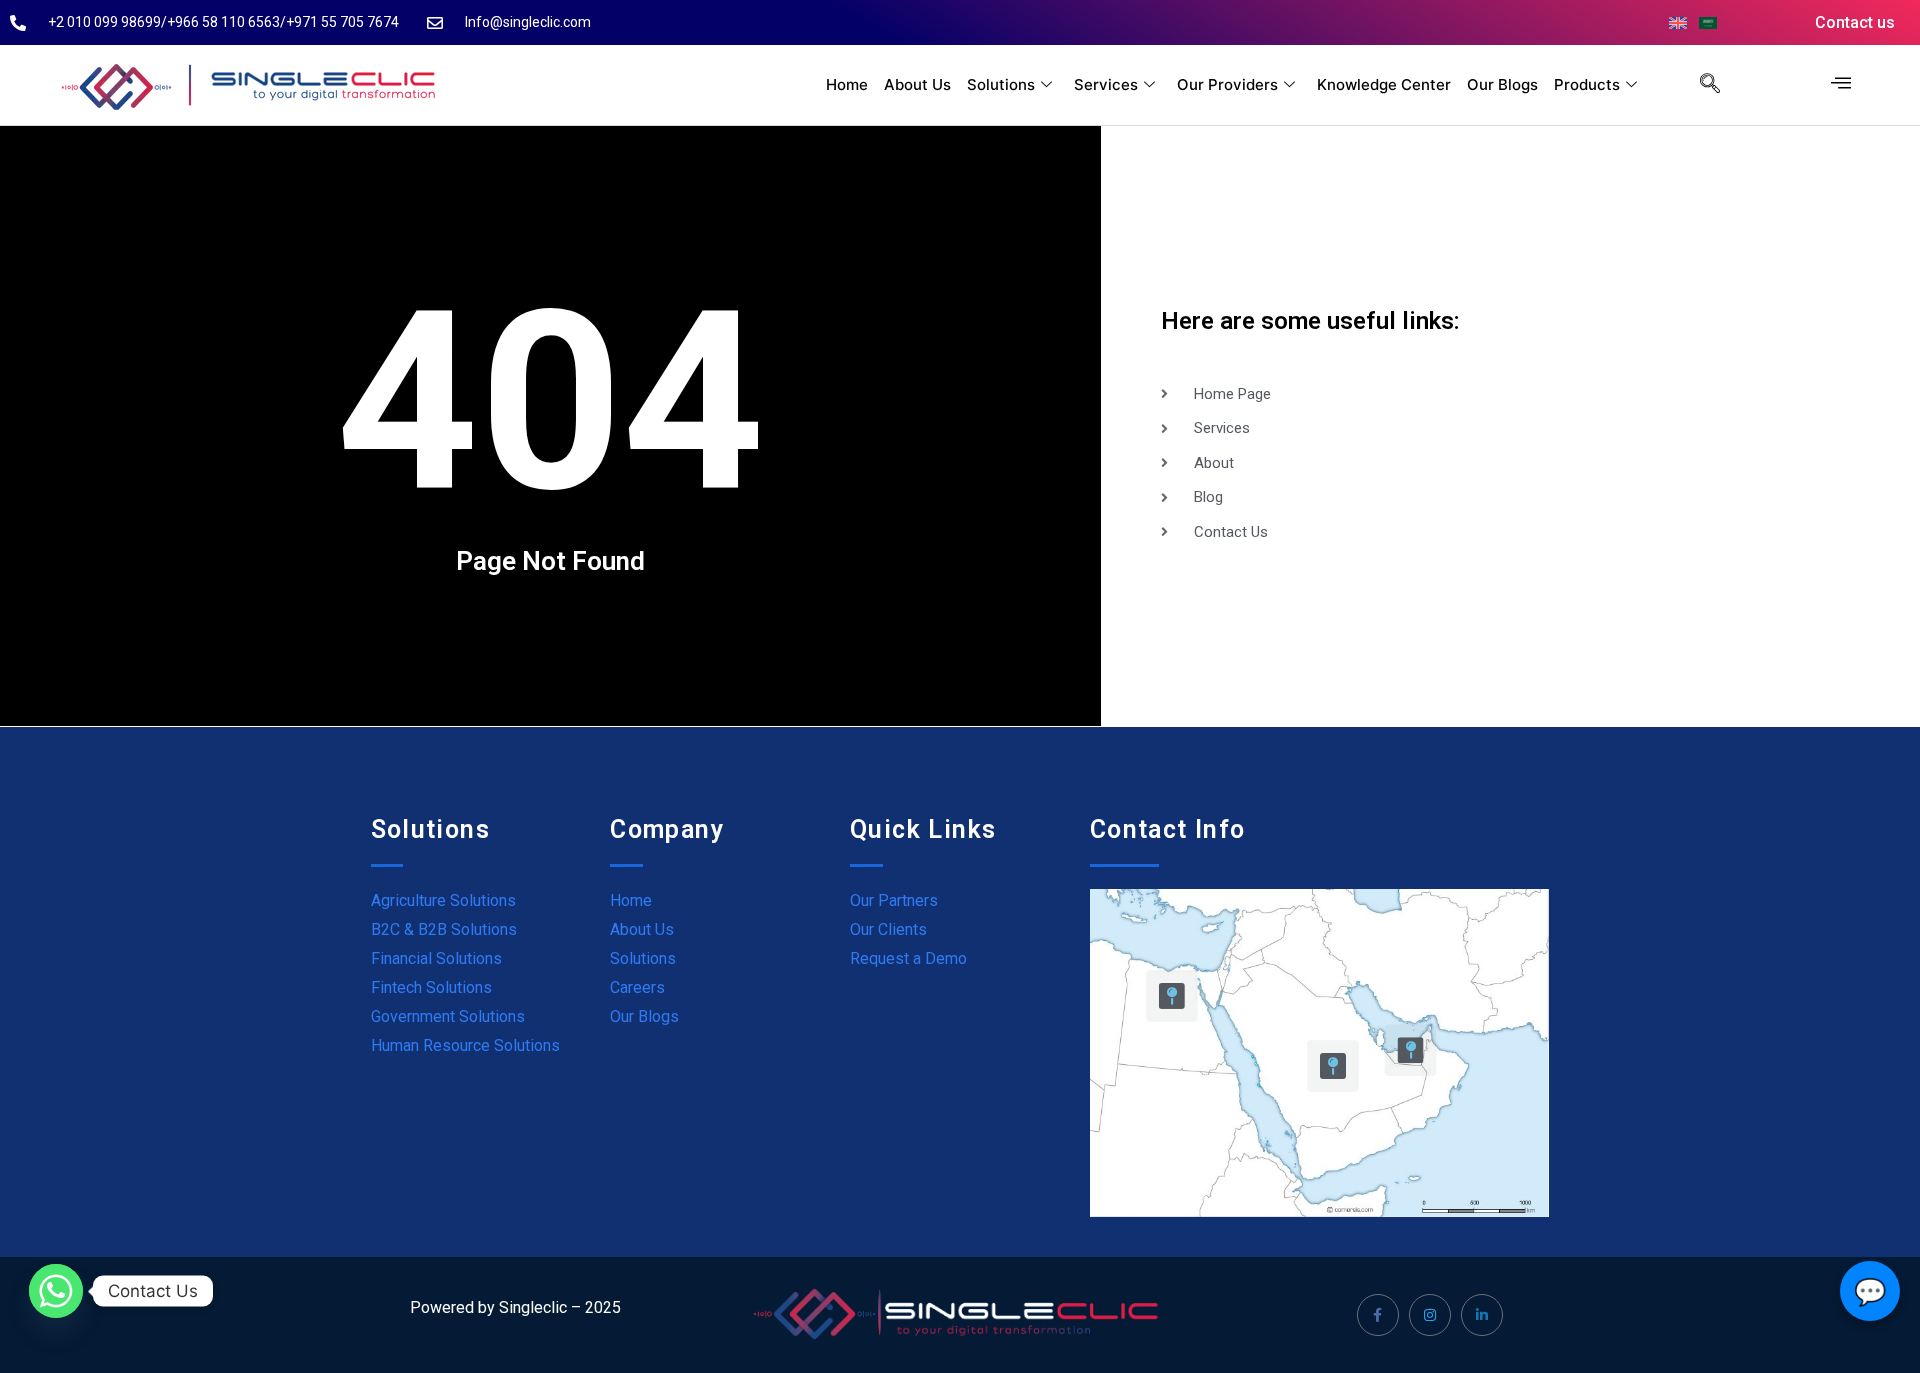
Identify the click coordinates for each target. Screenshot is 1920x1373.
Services (1106, 84)
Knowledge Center (1384, 84)
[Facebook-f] (1378, 1315)
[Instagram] (1430, 1315)
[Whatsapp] (56, 1291)
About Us (917, 84)
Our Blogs (1502, 84)
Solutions (1001, 84)
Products (1587, 84)
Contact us (1855, 22)
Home (847, 84)
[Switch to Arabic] (1708, 23)
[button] (1700, 85)
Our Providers (1227, 84)
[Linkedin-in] (1482, 1315)
